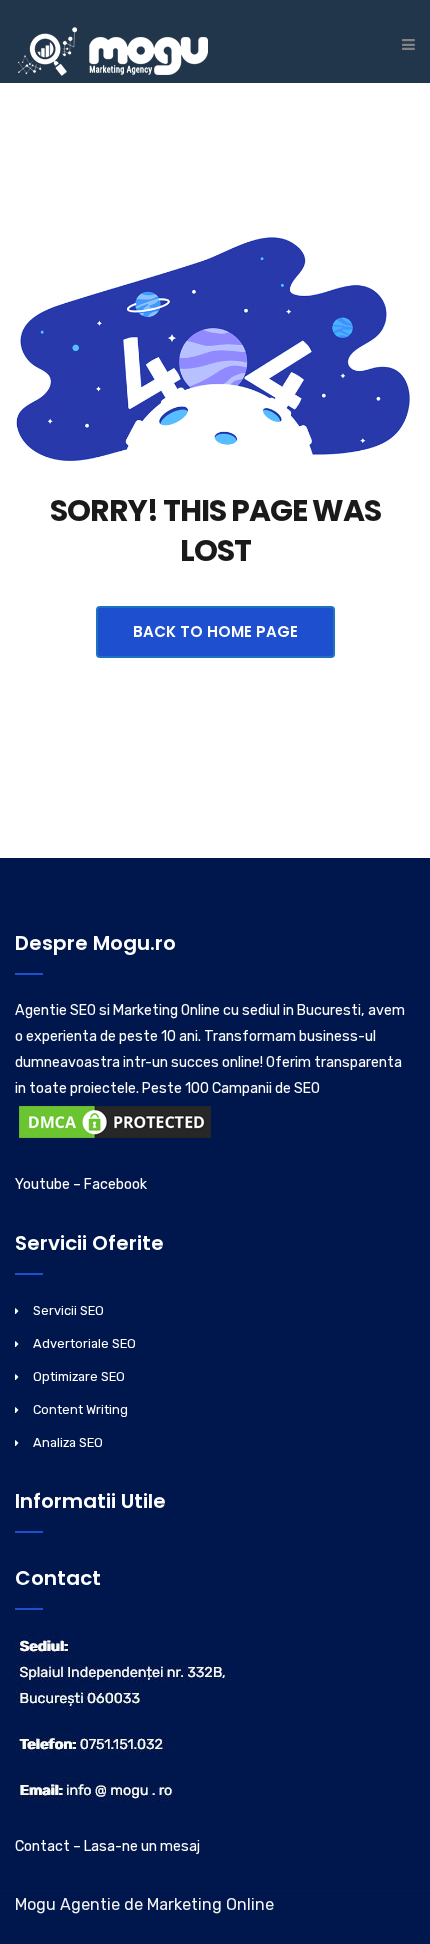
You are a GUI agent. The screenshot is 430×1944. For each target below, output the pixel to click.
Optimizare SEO (79, 1376)
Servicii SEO (68, 1310)
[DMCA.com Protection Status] (115, 1126)
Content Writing (80, 1409)
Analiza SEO (68, 1442)
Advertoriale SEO (84, 1343)
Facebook (115, 1184)
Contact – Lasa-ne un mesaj (107, 1846)
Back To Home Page (215, 631)
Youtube (42, 1184)
